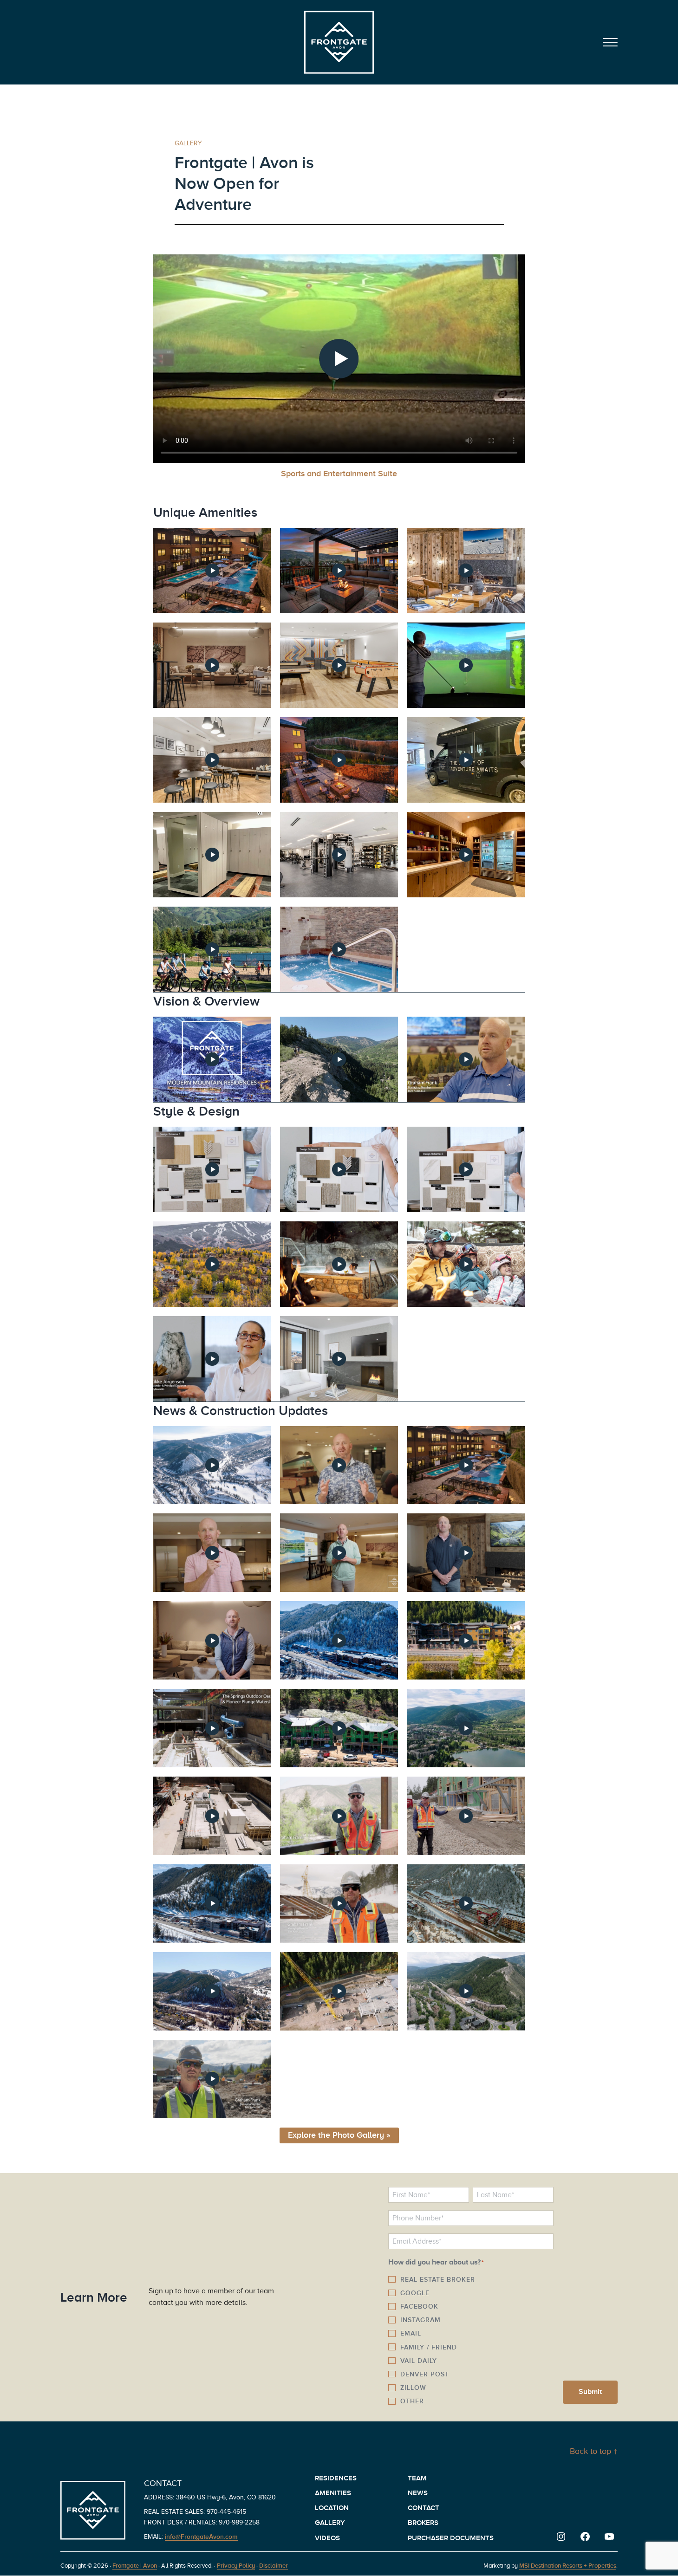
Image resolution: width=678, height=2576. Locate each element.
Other (412, 2401)
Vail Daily (419, 2361)
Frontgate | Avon (135, 2566)
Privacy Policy (236, 2566)
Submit (590, 2392)
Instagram (420, 2320)
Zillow (413, 2388)
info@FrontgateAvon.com (201, 2537)
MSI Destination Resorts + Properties (568, 2566)
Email (411, 2333)
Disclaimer (274, 2566)
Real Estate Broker (438, 2279)
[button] (212, 571)
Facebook (419, 2306)
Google (415, 2293)
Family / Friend (429, 2347)
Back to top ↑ (594, 2451)
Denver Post (425, 2374)
